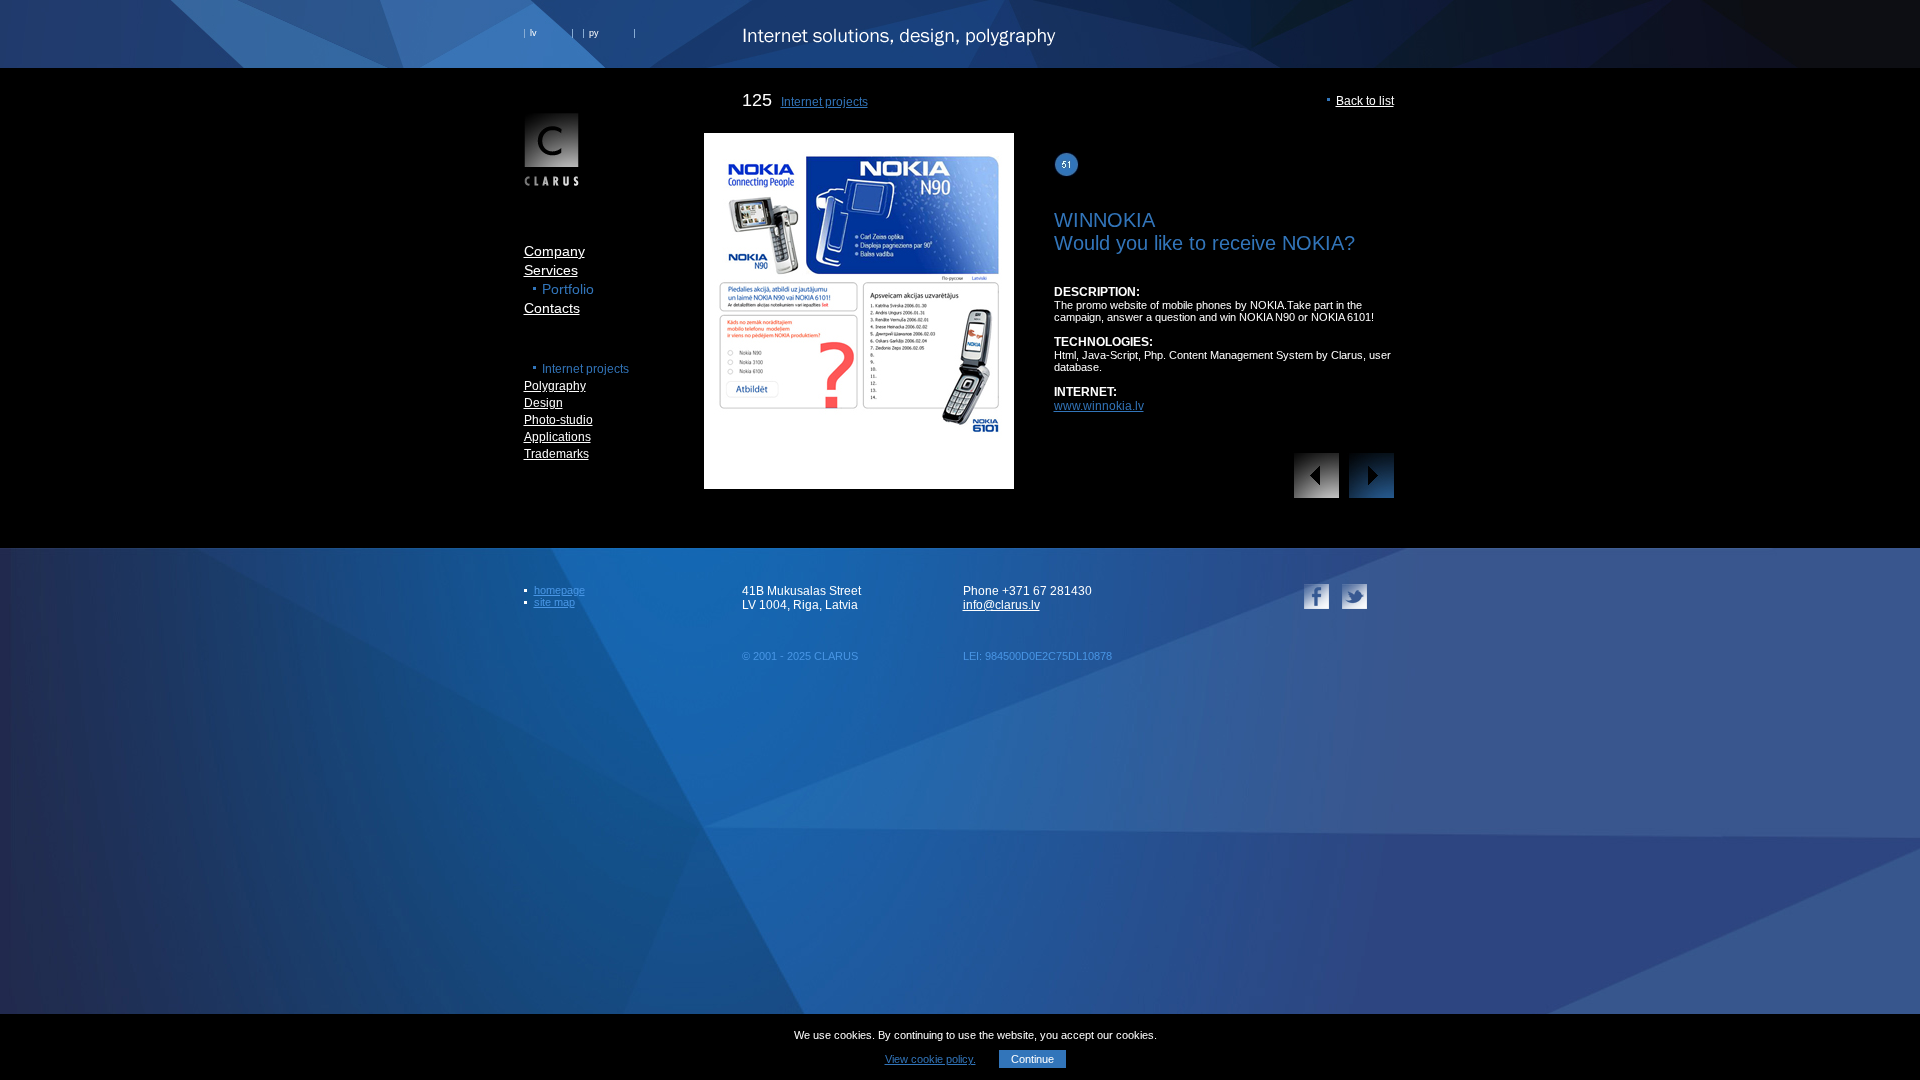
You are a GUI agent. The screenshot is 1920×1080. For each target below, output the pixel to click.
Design (543, 403)
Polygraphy (555, 386)
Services (551, 270)
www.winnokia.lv (1099, 406)
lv (533, 33)
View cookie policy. (930, 1059)
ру (594, 33)
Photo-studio (558, 420)
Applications (557, 437)
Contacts (552, 308)
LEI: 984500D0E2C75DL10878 (1037, 656)
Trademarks (556, 454)
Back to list (1365, 101)
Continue (1032, 1059)
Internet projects (824, 102)
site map (554, 602)
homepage (559, 590)
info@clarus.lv (1001, 605)
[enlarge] (859, 473)
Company (554, 251)
